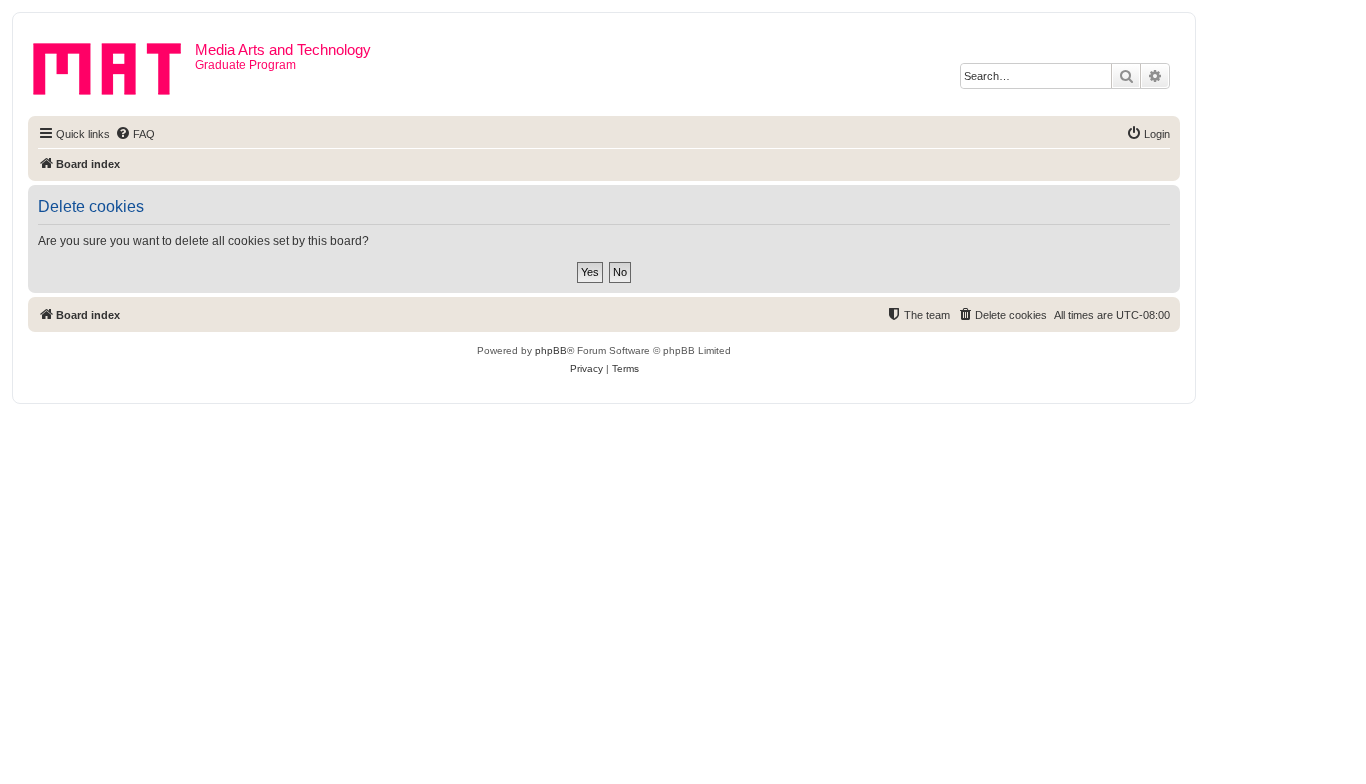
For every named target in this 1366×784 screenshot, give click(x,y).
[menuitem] (135, 134)
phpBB (551, 350)
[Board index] (114, 65)
